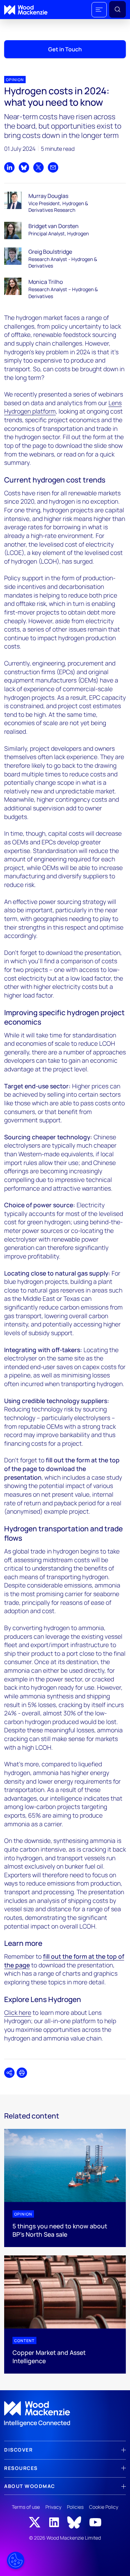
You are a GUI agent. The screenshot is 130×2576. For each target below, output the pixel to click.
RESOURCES (21, 2468)
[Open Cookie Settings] (16, 2560)
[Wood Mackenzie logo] (26, 10)
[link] (65, 2414)
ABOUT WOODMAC (30, 2486)
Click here (18, 2012)
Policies (75, 2507)
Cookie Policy (104, 2507)
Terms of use (26, 2507)
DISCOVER (18, 2450)
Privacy (53, 2507)
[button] (99, 10)
